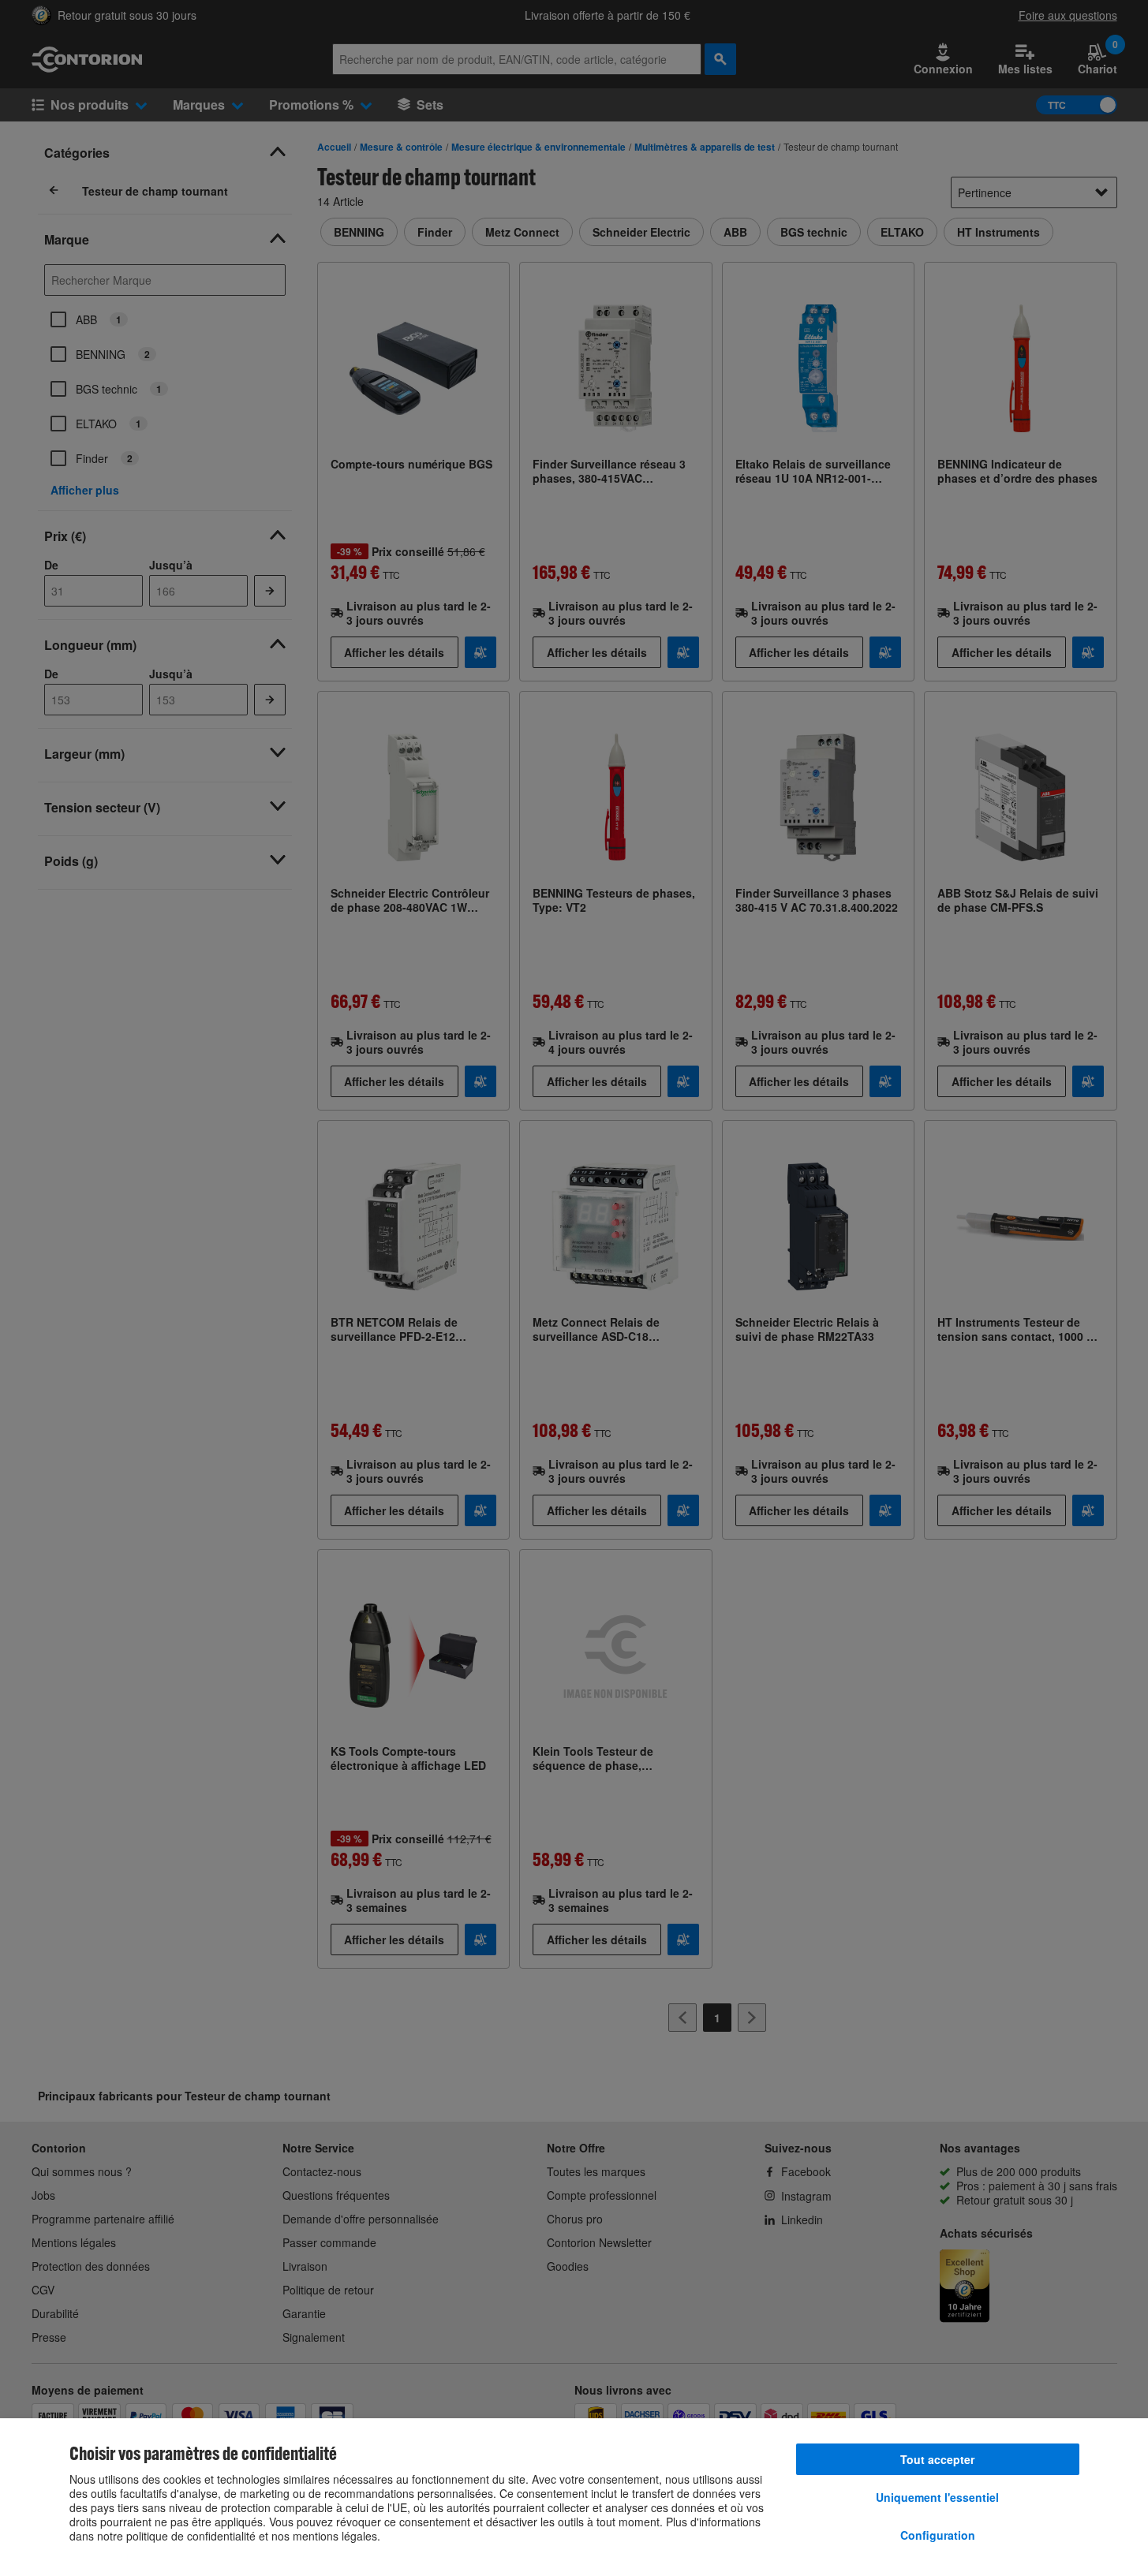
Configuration (938, 2535)
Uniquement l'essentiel (937, 2497)
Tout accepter (937, 2459)
